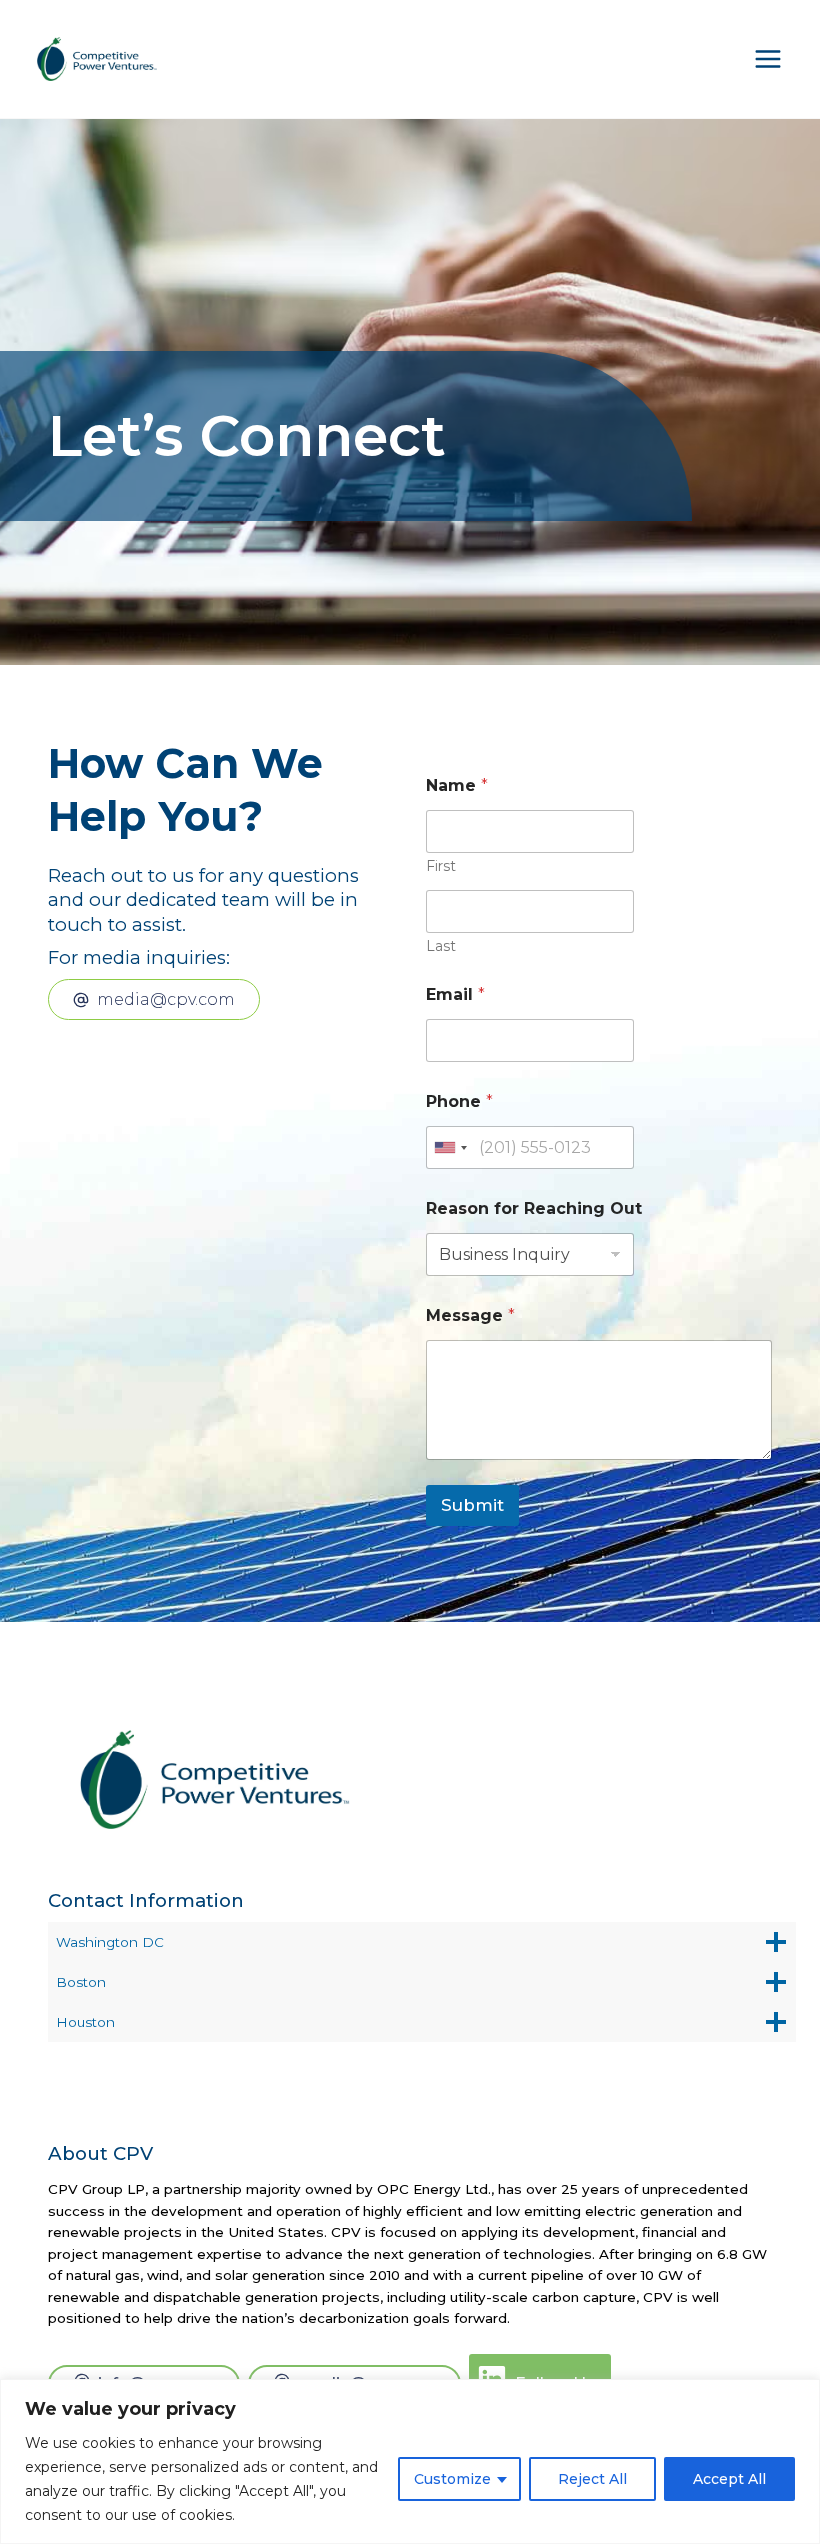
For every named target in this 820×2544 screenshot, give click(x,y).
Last (441, 946)
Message (470, 1315)
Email (455, 994)
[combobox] (450, 1147)
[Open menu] (768, 59)
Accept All (729, 2479)
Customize (452, 2479)
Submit (472, 1505)
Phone (459, 1101)
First (441, 866)
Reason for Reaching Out (534, 1208)
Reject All (592, 2479)
